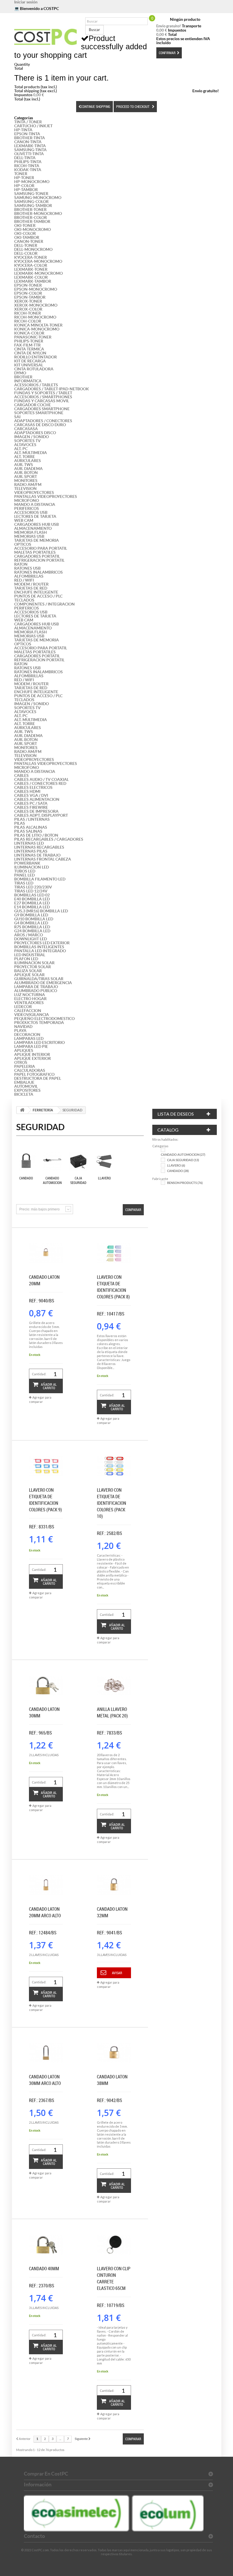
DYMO (20, 373)
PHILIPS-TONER (29, 341)
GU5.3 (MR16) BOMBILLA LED (41, 911)
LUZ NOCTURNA (30, 995)
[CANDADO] (26, 1161)
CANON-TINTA (28, 142)
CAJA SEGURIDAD (78, 1180)
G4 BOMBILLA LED (31, 923)
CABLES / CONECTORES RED (40, 783)
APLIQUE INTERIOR (32, 1054)
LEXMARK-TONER (31, 269)
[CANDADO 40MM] (46, 2245)
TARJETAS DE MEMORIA (37, 540)
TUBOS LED (25, 871)
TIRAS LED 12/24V (31, 891)
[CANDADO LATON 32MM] (114, 1885)
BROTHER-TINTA (30, 138)
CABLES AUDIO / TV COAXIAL (41, 779)
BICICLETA (24, 1094)
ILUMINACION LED (32, 867)
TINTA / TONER (28, 122)
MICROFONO (27, 500)
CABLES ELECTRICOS (33, 787)
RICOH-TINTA (27, 166)
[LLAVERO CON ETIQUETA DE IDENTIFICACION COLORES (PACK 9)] (46, 1466)
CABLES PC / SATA (31, 803)
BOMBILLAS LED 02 (32, 895)
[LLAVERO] (104, 1161)
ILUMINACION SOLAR (34, 963)
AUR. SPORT (26, 477)
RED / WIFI (24, 580)
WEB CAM (24, 520)
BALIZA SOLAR (28, 971)
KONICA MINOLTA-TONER (38, 325)
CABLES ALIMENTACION (37, 799)
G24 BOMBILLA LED (32, 931)
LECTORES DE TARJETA (35, 516)
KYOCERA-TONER (31, 257)
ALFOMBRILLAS (29, 576)
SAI (17, 417)
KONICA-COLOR (29, 333)
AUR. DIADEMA (28, 469)
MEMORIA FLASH (31, 532)
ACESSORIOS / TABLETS (36, 385)
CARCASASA (26, 429)
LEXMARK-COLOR (31, 277)
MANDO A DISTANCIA (35, 504)
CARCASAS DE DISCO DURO (40, 425)
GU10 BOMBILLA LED (34, 919)
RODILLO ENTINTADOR (36, 357)
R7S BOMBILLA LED (32, 927)
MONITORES (26, 481)
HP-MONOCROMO (32, 182)
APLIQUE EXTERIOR (33, 1058)
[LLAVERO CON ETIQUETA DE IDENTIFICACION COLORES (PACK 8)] (114, 1253)
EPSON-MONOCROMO (36, 289)
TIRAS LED (24, 883)
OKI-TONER (25, 225)
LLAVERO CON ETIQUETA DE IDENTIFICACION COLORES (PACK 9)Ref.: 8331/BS (45, 1508)
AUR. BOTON (26, 473)
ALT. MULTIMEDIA (31, 453)
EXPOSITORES (27, 1090)
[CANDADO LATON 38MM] (114, 2053)
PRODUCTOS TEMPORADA (39, 1023)
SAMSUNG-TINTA (30, 150)
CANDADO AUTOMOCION (52, 1180)
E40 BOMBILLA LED (32, 899)
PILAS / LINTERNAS (32, 819)
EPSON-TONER (28, 285)
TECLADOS (24, 600)
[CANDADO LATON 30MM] (46, 1686)
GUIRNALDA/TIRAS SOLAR (39, 979)
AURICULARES (28, 461)
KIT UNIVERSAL (29, 365)
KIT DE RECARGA (30, 361)
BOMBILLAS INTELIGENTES (39, 947)
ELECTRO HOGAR (30, 999)
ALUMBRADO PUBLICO (36, 991)
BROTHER (23, 377)
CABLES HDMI (27, 791)
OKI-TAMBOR (27, 237)
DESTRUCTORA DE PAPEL (38, 1078)
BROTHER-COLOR (31, 217)
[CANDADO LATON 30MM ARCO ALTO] (46, 2053)
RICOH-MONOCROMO (35, 317)
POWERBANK (27, 863)
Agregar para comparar (40, 1399)
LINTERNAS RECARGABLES (39, 847)
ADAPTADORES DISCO (35, 433)
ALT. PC (21, 449)
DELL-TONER (26, 245)
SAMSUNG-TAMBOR (33, 206)
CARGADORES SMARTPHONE (42, 409)
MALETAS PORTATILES (35, 552)
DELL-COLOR (26, 253)
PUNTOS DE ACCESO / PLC (38, 596)
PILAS (20, 823)
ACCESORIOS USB (31, 512)
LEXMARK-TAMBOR (33, 281)
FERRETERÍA (43, 1110)
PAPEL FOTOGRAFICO (34, 1074)
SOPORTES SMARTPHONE (39, 413)
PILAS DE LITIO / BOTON (36, 835)
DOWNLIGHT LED (31, 939)
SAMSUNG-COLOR (31, 202)
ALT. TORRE (25, 457)
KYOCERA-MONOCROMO (38, 261)
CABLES (21, 775)
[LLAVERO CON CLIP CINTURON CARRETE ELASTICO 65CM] (114, 2245)
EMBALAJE (24, 1082)
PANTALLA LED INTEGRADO (40, 951)
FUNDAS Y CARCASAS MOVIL (42, 401)
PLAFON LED (26, 959)
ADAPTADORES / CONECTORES (43, 421)
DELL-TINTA (25, 158)
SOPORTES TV (27, 441)
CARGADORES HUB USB (37, 524)
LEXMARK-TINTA (30, 146)
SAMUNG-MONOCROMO (38, 198)
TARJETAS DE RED (31, 588)
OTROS (21, 1062)
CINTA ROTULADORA (34, 369)
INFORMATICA (28, 381)
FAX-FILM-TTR (27, 345)
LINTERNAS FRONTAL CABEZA (43, 859)
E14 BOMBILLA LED (32, 907)
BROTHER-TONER (30, 210)
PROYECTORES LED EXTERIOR (42, 943)
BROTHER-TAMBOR (32, 221)
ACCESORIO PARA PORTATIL (41, 548)
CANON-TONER (29, 241)
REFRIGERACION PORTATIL (39, 560)
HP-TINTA (23, 130)
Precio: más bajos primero (39, 1209)
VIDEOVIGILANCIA (32, 1015)
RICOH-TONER (28, 313)
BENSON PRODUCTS (185, 1183)
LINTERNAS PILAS (31, 851)
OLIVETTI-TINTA (29, 154)
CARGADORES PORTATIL (37, 556)
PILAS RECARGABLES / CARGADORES (49, 839)
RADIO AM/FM (28, 485)
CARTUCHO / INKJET (33, 126)
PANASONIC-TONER (33, 337)
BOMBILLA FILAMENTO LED (40, 879)
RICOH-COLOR (28, 321)
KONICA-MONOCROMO (37, 329)
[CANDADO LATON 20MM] (46, 1253)
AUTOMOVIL (26, 1086)
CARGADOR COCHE (33, 405)
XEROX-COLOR (28, 309)
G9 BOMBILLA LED (31, 915)
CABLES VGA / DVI (31, 795)
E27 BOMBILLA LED (32, 903)
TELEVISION (25, 488)
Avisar (117, 1973)
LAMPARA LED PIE (31, 1046)
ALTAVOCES (25, 445)
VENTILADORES (29, 1003)
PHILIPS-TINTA (28, 162)
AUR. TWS (24, 465)
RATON (21, 564)
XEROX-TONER (28, 301)
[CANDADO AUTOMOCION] (52, 1161)
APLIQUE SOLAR (29, 975)
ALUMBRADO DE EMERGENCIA (43, 983)
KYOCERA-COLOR (31, 265)
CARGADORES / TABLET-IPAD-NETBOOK (52, 389)
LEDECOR (23, 1007)
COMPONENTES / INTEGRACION (44, 604)
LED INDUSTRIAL (30, 955)
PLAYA (20, 1031)
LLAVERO (104, 1178)
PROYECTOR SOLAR (33, 967)
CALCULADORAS (30, 1070)
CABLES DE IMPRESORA (36, 811)
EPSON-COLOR (28, 293)
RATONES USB (27, 568)
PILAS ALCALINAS (31, 827)
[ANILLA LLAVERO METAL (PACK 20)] (114, 1686)
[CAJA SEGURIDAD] (79, 1161)
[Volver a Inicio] (22, 1110)
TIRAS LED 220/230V (33, 887)
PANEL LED (24, 875)
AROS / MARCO (29, 935)
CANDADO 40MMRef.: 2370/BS (44, 2277)
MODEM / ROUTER (31, 584)
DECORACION (27, 1034)
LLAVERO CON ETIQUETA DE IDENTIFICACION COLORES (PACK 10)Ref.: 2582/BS (112, 1512)
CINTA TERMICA (29, 349)
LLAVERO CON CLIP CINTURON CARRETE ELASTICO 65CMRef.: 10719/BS (114, 2287)
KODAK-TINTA (28, 170)
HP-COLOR (24, 186)
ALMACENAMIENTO (33, 528)
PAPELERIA (25, 1066)
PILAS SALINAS (28, 831)
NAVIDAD (23, 1027)
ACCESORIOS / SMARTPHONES (43, 397)
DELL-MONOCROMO (33, 249)
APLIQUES (24, 1050)
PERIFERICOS (27, 508)
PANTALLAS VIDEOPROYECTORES (46, 496)
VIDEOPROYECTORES (34, 492)
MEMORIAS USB (29, 536)
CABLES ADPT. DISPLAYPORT (41, 815)
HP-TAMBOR (26, 190)
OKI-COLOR (25, 233)
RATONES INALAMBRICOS (39, 572)
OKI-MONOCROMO (33, 229)
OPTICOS (23, 544)
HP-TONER (24, 178)
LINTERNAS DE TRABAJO (37, 855)
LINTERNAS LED (29, 843)
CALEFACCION (28, 1011)
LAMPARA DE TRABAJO (36, 987)
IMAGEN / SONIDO (32, 437)
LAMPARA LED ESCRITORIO (39, 1042)
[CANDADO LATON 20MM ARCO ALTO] (46, 1885)
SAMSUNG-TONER (31, 194)
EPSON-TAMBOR (30, 297)
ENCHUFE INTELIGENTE (36, 592)
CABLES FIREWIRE (31, 807)
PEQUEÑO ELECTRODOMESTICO (44, 1019)
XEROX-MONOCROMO (36, 305)
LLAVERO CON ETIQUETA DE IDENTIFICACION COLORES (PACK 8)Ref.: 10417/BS (113, 1295)
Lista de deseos (176, 1114)
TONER (21, 174)
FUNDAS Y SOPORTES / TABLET (43, 393)
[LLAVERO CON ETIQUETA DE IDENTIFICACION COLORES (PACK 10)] (114, 1466)
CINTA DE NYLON (30, 353)
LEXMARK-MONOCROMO (39, 273)
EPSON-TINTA (27, 134)
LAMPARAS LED (29, 1038)
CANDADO (26, 1178)
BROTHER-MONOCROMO (38, 214)
